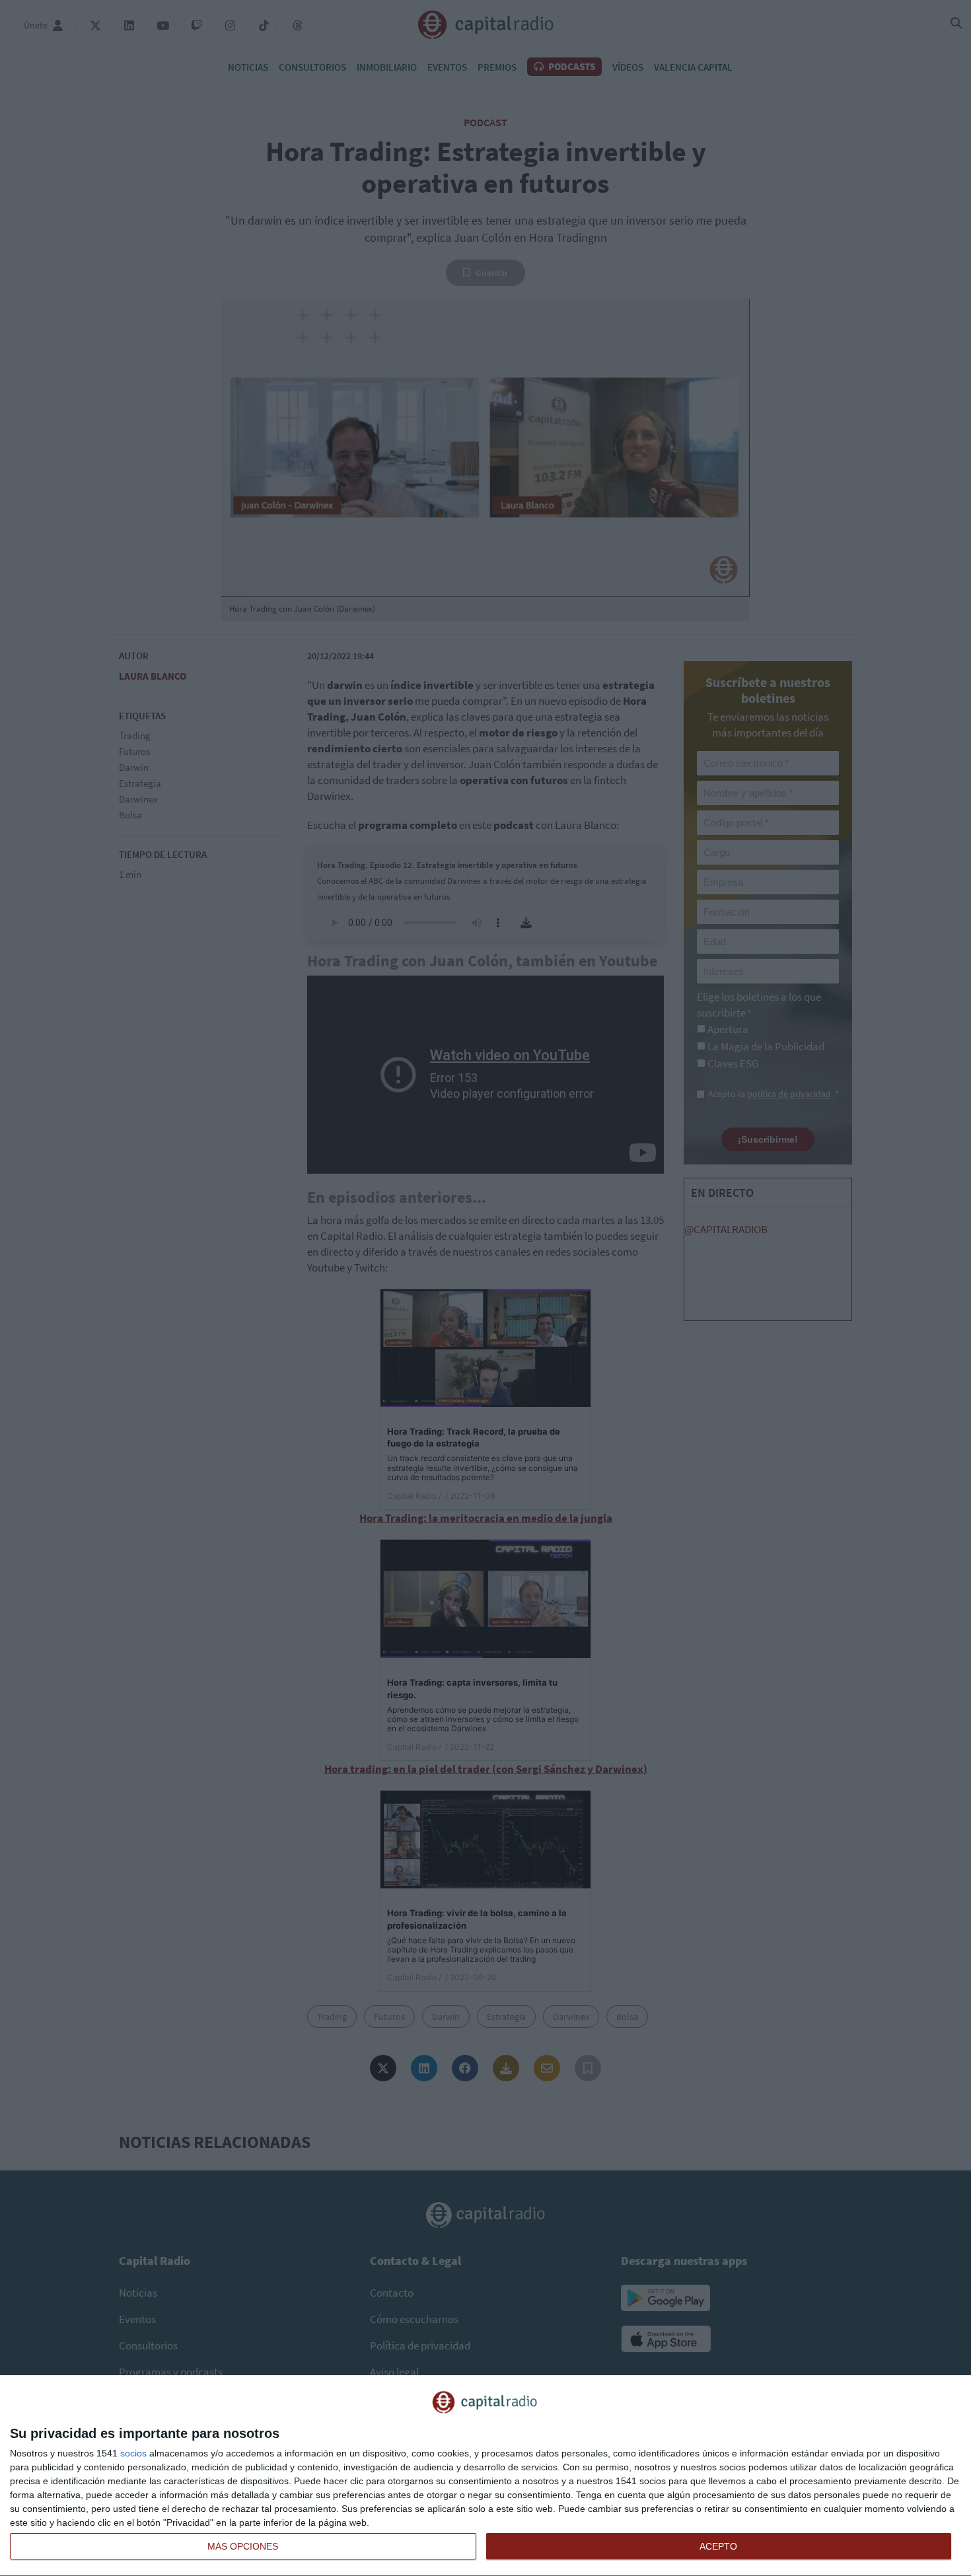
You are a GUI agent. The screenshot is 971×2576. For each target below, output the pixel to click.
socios (133, 2453)
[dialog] (485, 2476)
